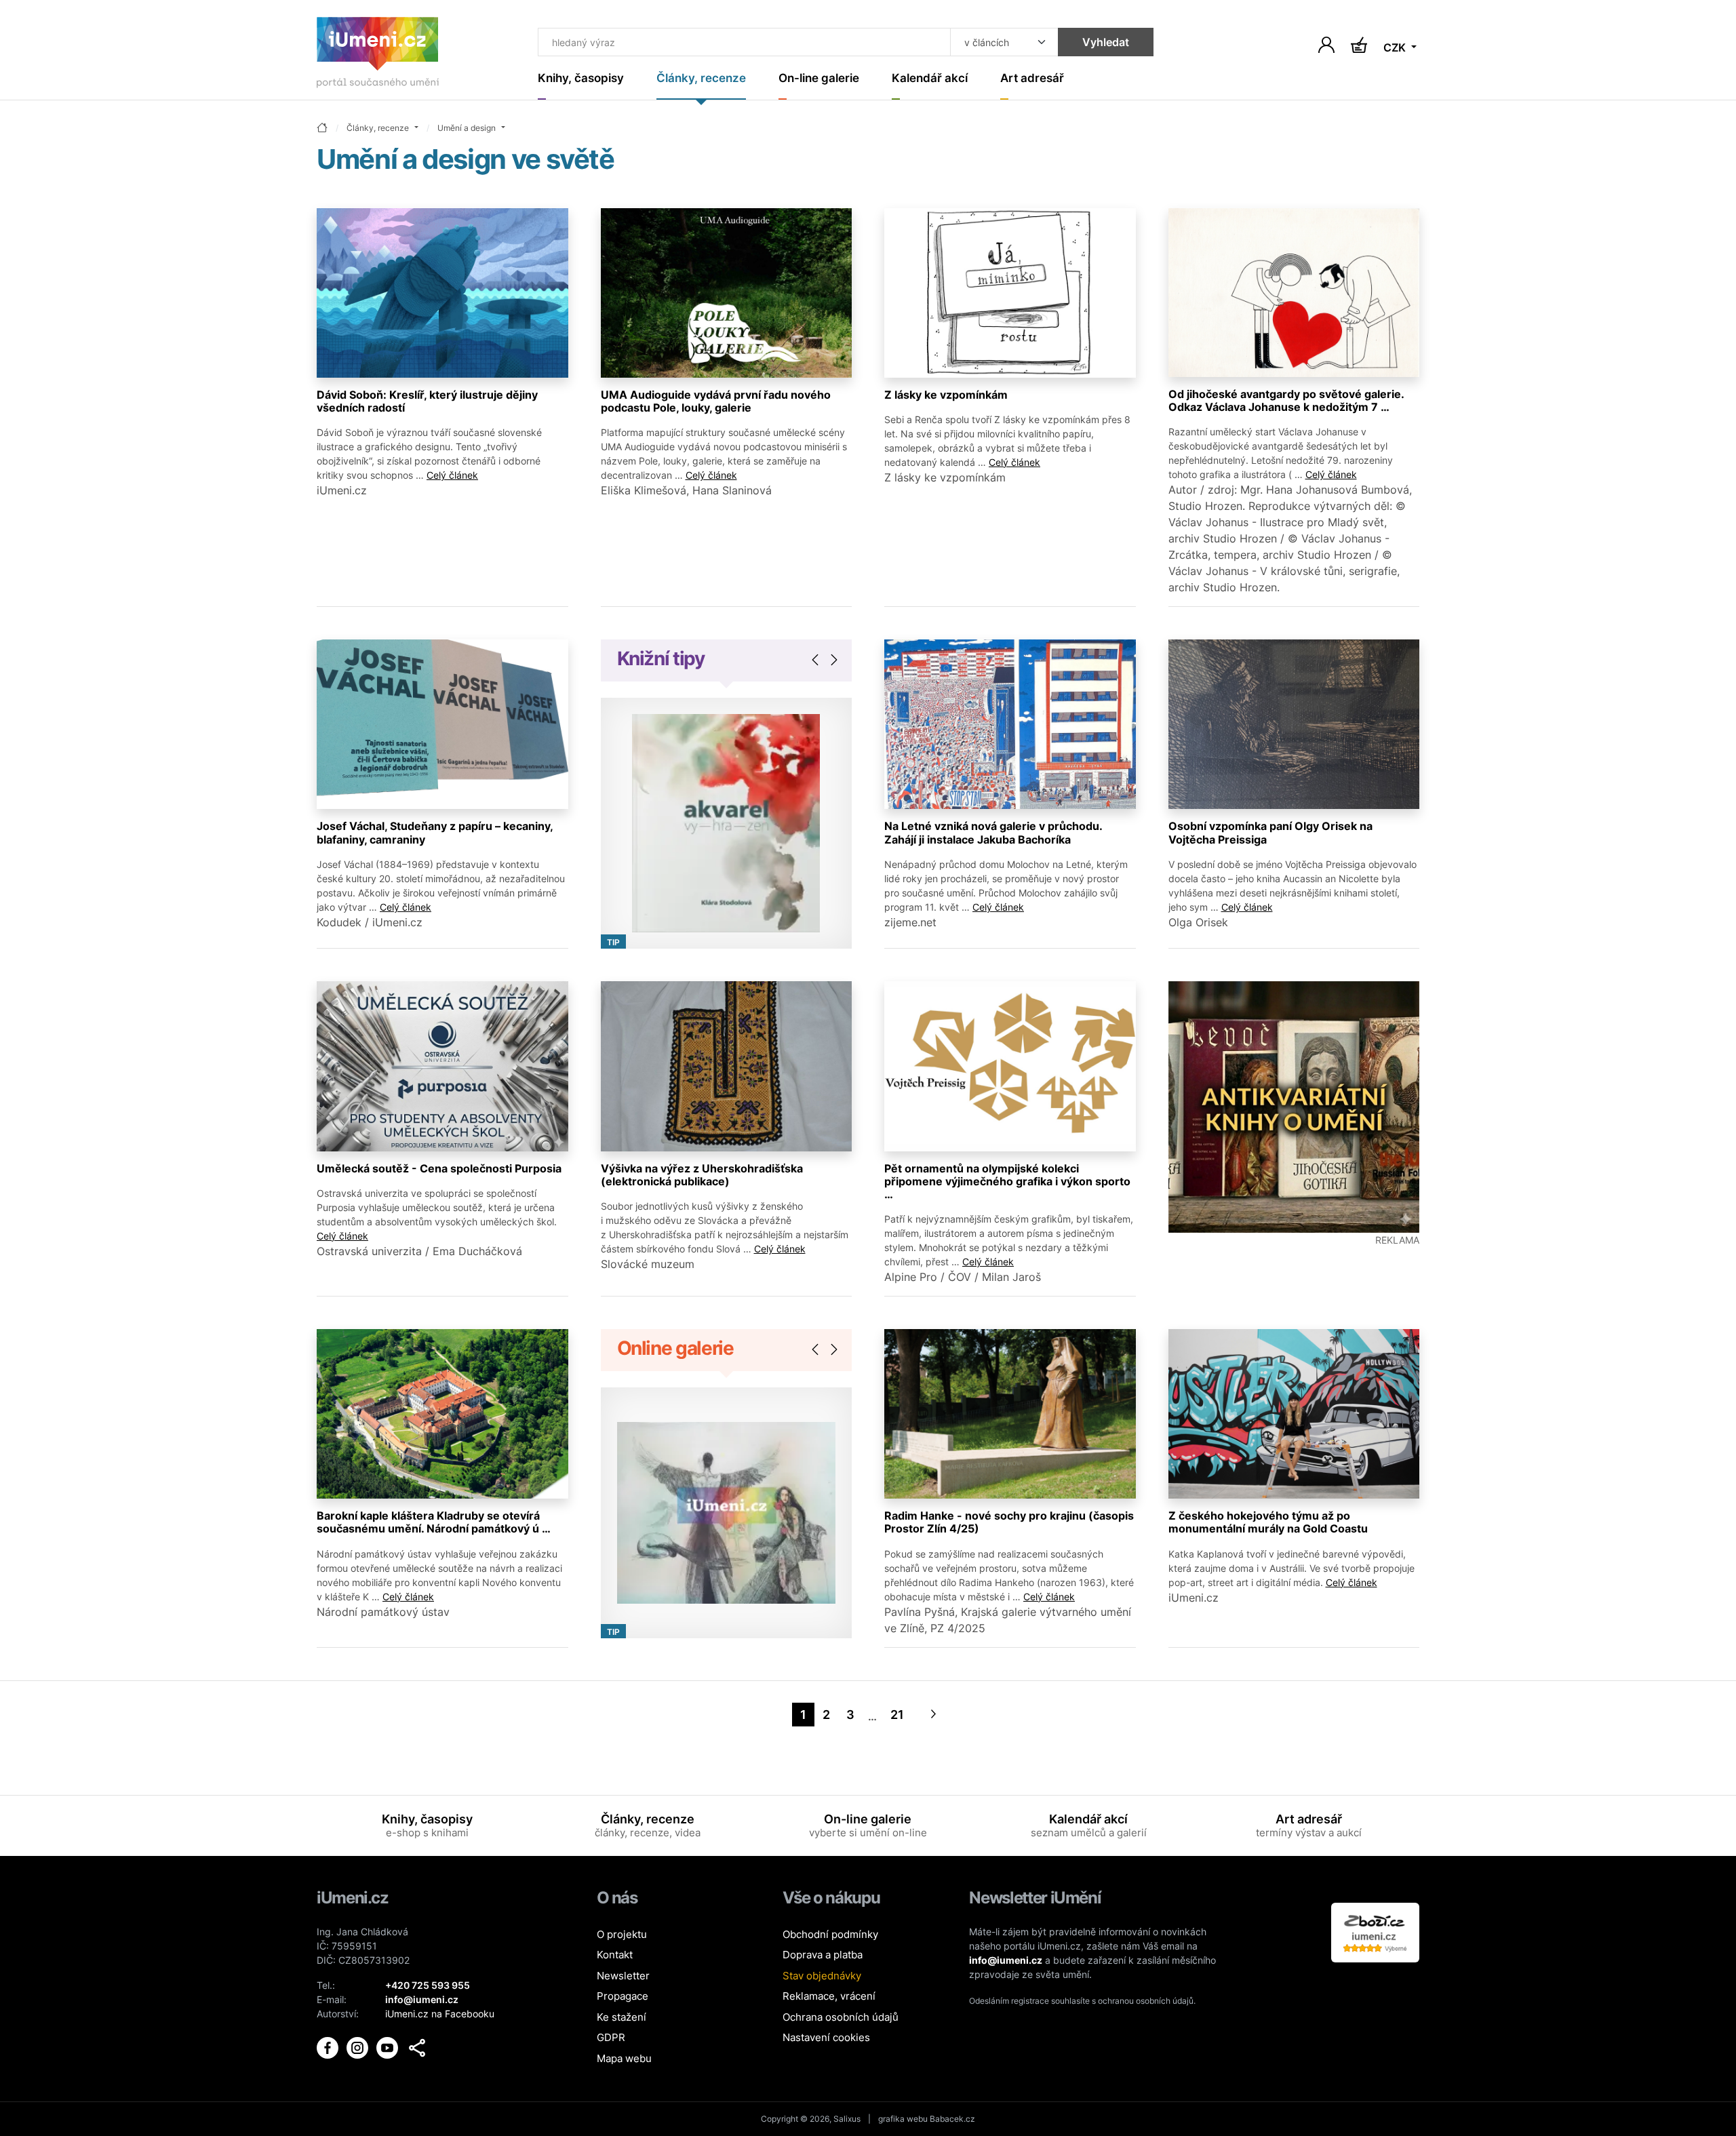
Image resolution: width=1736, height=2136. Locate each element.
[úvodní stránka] (322, 128)
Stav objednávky (822, 1976)
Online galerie (675, 1348)
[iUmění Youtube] (389, 2046)
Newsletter (623, 1976)
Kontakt (615, 1955)
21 (897, 1715)
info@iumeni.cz (1006, 1960)
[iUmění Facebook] (329, 2046)
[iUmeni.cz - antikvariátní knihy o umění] (1294, 1107)
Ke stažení (622, 2017)
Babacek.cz (952, 2119)
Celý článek (452, 475)
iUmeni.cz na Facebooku (440, 2014)
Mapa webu (624, 2058)
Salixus (847, 2119)
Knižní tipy (661, 658)
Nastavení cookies (826, 2037)
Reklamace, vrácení (829, 1996)
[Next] (934, 1715)
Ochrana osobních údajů (841, 2017)
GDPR (611, 2037)
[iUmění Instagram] (359, 2046)
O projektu (622, 1934)
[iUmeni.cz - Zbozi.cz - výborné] (1375, 1932)
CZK (1396, 47)
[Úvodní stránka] (378, 55)
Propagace (623, 1996)
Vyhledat (1106, 42)
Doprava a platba (823, 1955)
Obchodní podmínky (830, 1934)
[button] (417, 2048)
